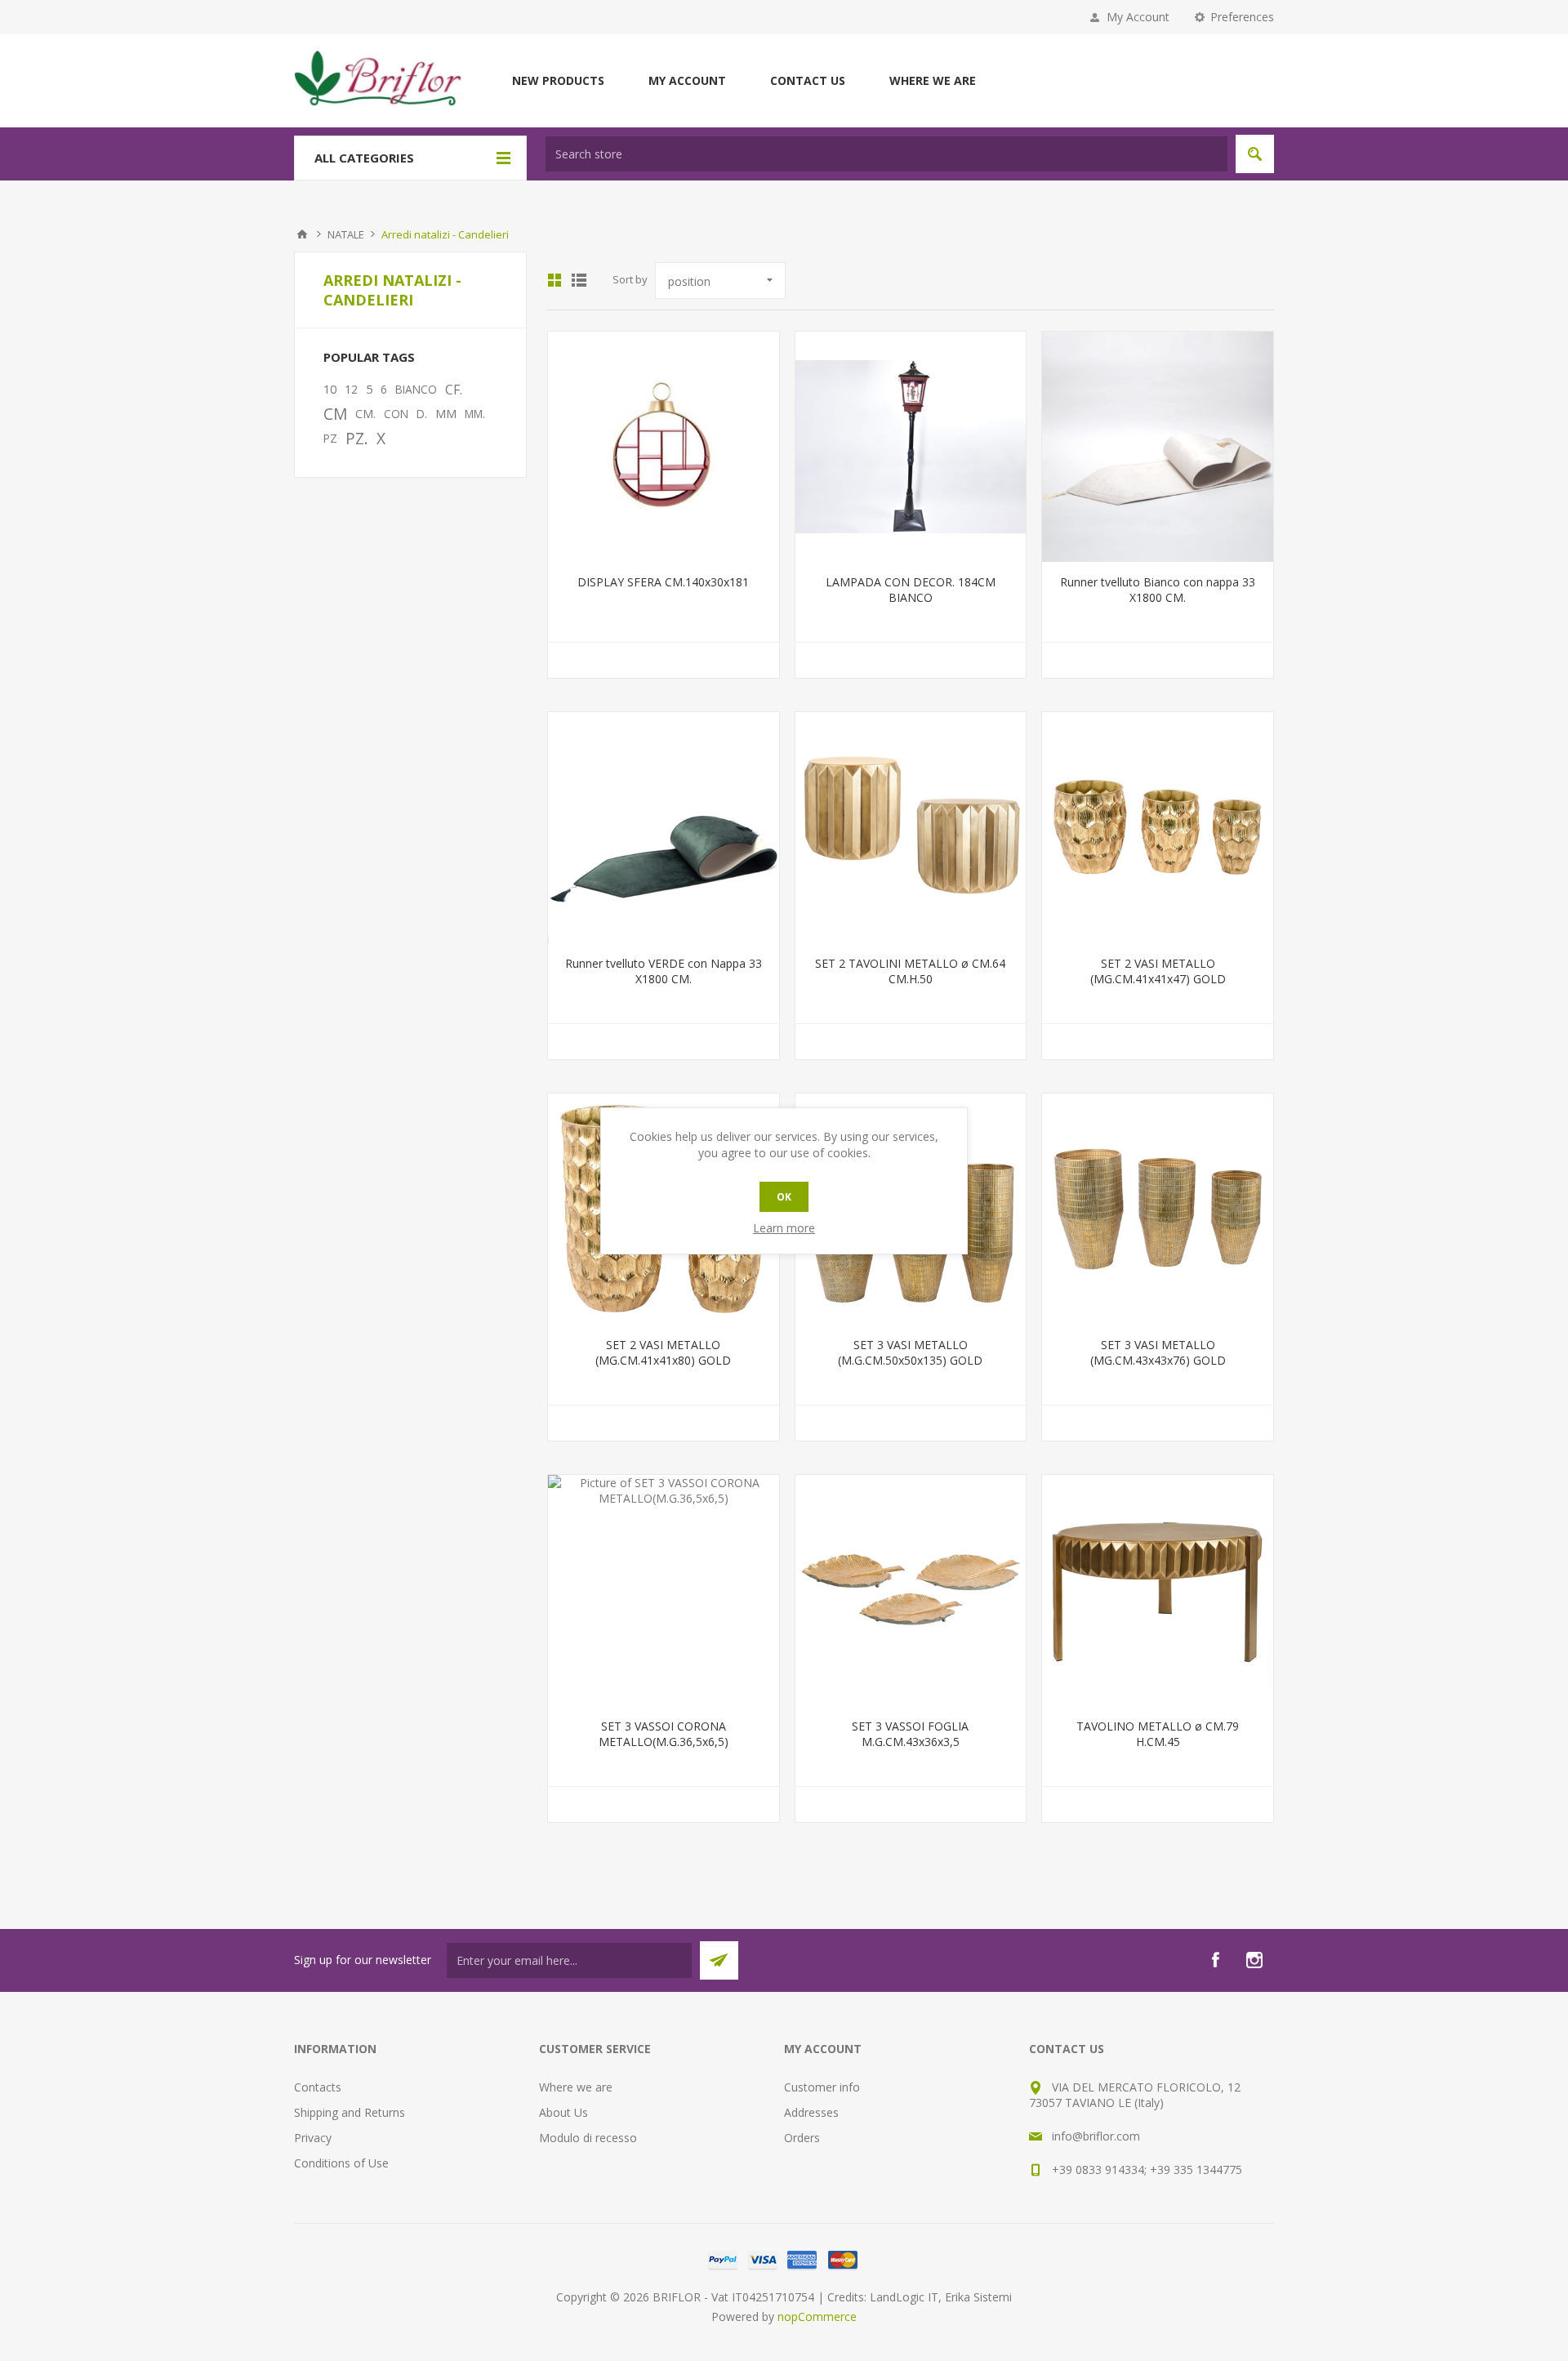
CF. (454, 390)
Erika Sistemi (978, 2297)
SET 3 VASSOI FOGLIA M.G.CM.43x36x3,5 (910, 1734)
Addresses (811, 2112)
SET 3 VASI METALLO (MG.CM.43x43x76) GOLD (1158, 1352)
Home (302, 234)
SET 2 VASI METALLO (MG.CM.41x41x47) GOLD (1158, 971)
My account (687, 80)
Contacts (318, 2087)
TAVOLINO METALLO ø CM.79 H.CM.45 (1158, 1734)
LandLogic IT (904, 2297)
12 (351, 389)
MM (446, 414)
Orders (802, 2138)
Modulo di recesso (588, 2138)
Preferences (1242, 17)
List (579, 280)
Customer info (822, 2087)
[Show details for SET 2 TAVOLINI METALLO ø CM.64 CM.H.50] (911, 828)
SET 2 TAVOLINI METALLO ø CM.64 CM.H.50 (910, 971)
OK (784, 1197)
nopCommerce (817, 2316)
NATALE (346, 234)
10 (330, 389)
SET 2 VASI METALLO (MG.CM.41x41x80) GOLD (663, 1352)
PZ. (357, 438)
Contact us (808, 80)
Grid (555, 280)
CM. (365, 414)
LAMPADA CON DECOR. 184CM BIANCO (911, 590)
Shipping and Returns (350, 2112)
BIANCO (416, 389)
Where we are (933, 80)
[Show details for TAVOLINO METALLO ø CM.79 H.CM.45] (1158, 1590)
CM (335, 414)
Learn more (784, 1228)
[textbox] (886, 154)
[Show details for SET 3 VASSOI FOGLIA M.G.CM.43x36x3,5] (911, 1590)
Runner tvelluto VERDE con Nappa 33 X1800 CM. (664, 971)
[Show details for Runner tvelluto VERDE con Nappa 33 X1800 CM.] (664, 828)
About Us (563, 2112)
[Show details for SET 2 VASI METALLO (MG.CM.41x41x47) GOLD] (1158, 828)
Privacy (313, 2138)
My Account (1138, 17)
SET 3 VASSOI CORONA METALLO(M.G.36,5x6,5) (664, 1734)
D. (422, 414)
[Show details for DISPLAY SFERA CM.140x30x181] (664, 447)
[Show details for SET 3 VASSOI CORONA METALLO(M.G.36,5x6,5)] (664, 1590)
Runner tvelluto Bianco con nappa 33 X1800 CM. (1158, 590)
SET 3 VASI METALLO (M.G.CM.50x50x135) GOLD (910, 1352)
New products (558, 80)
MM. (475, 414)
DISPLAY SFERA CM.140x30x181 (663, 582)
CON (396, 414)
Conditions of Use (341, 2163)
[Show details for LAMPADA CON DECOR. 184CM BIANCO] (911, 447)
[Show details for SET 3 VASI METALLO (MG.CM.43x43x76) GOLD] (1158, 1209)
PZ (330, 438)
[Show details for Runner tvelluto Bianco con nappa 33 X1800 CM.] (1158, 447)
